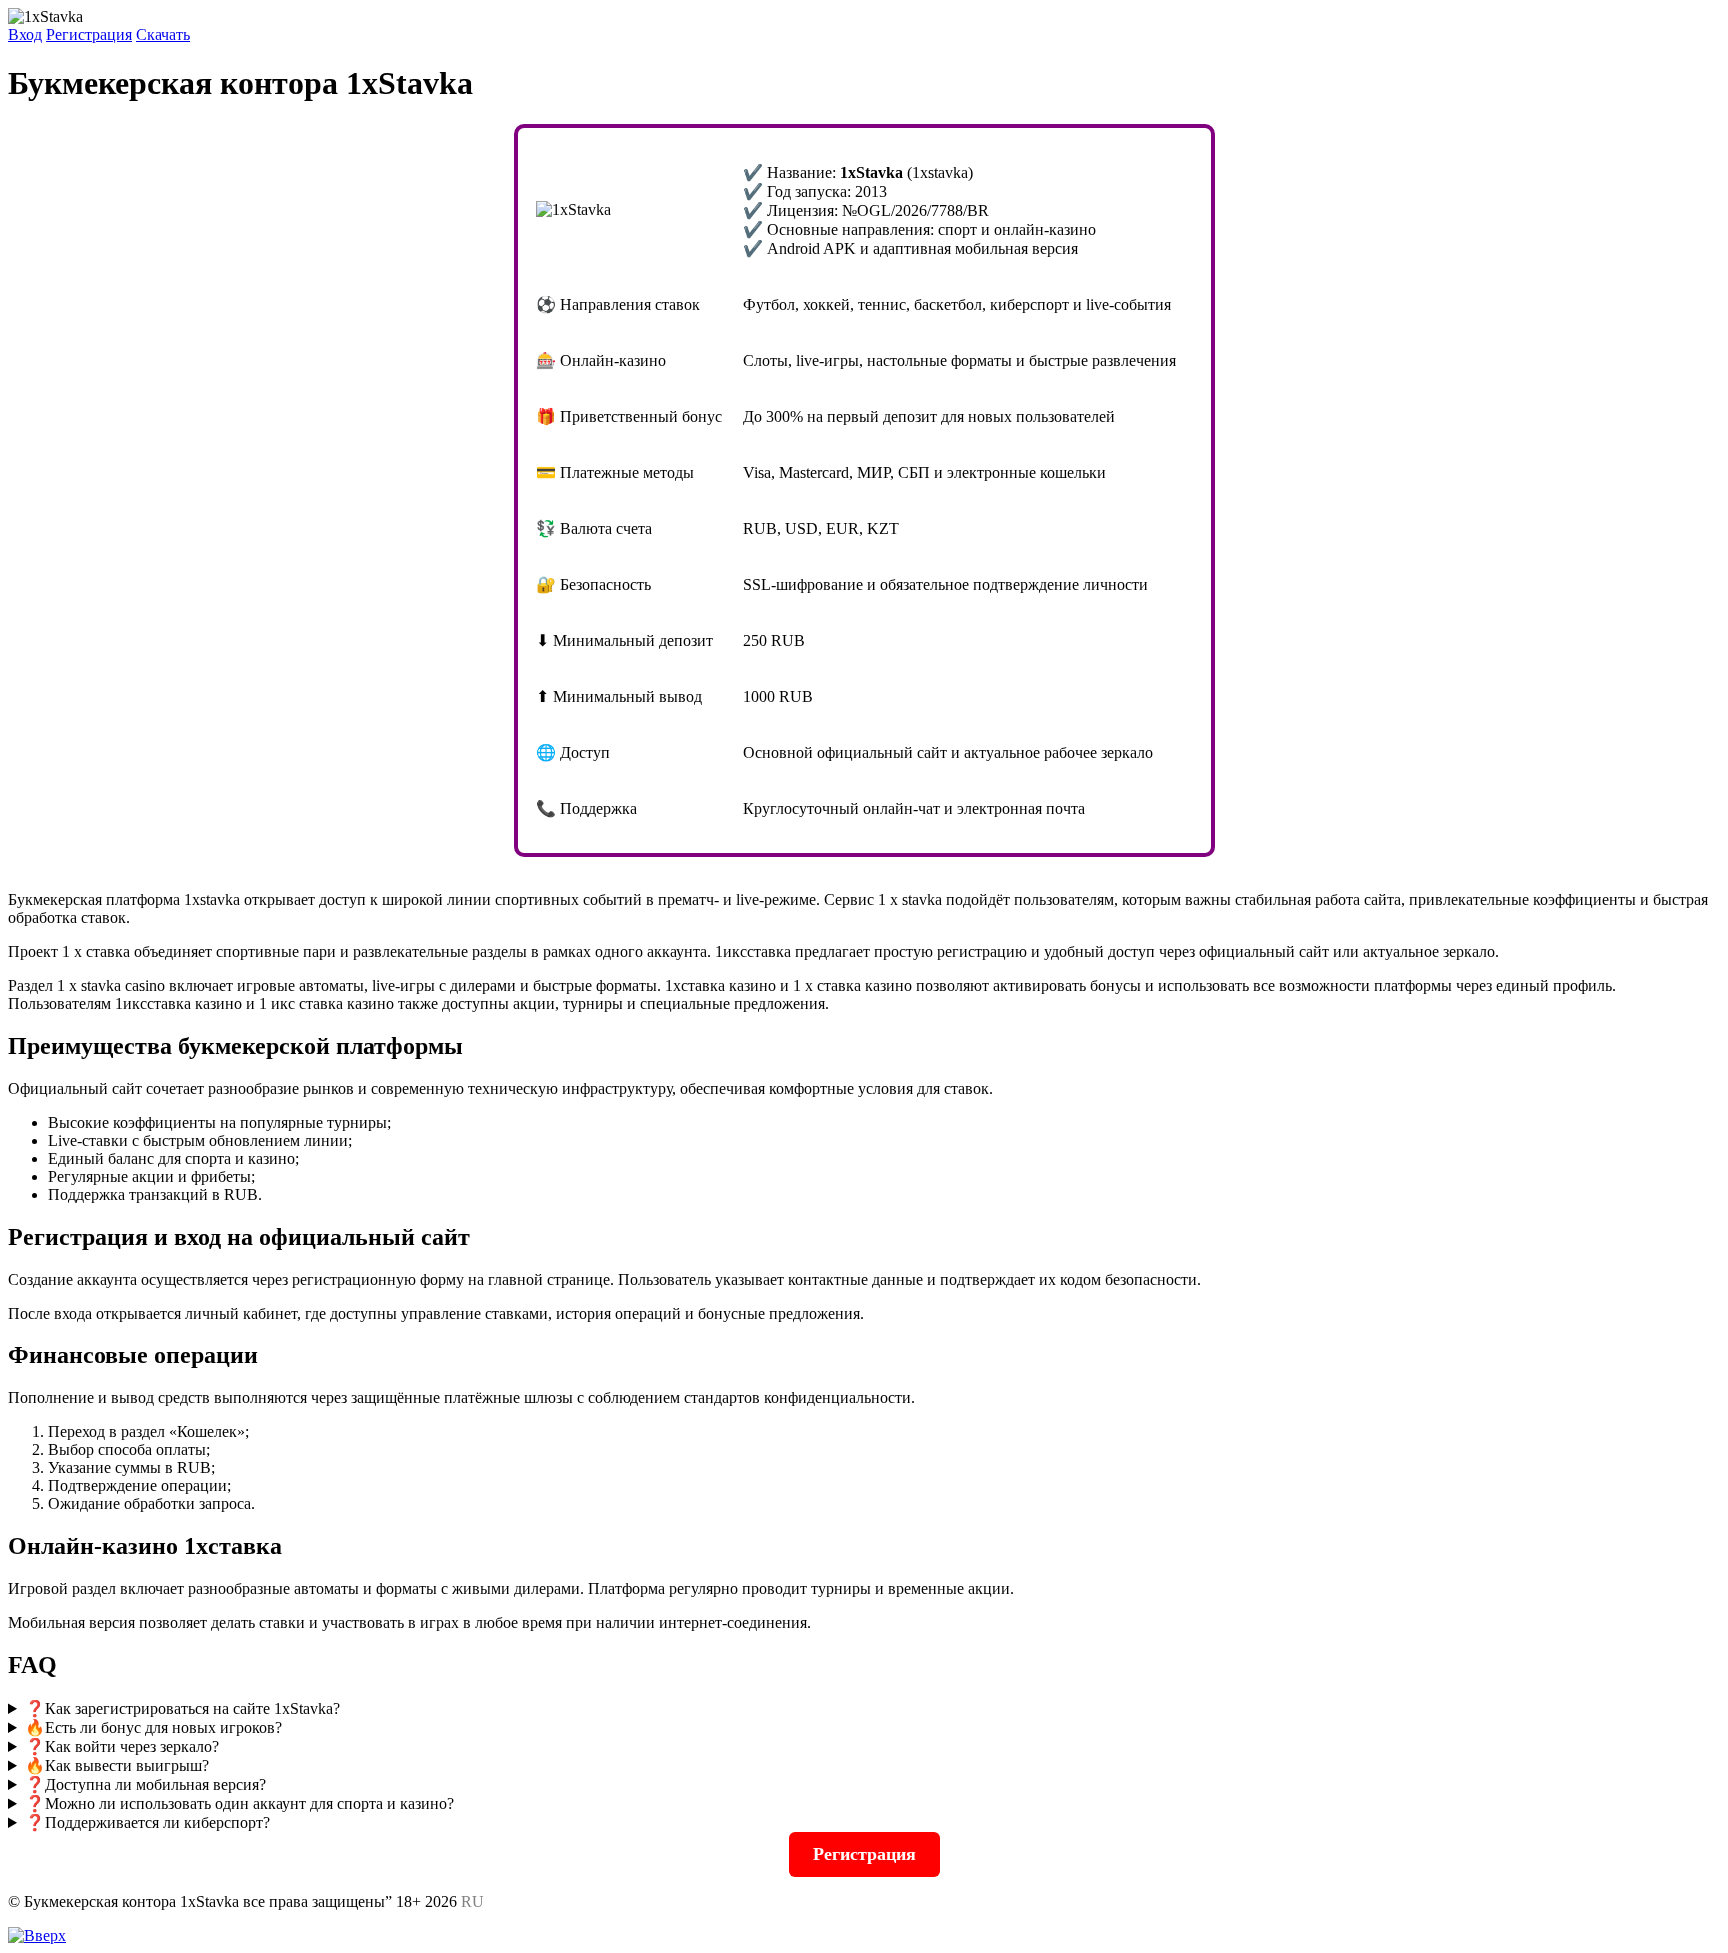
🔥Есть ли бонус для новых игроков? (153, 1727)
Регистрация (89, 34)
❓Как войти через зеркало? (122, 1746)
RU (472, 1901)
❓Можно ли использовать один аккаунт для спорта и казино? (239, 1803)
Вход (25, 34)
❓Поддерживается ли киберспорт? (147, 1822)
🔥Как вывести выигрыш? (117, 1765)
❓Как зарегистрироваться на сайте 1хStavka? (182, 1708)
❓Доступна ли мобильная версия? (145, 1784)
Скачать (163, 34)
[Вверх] (37, 1935)
